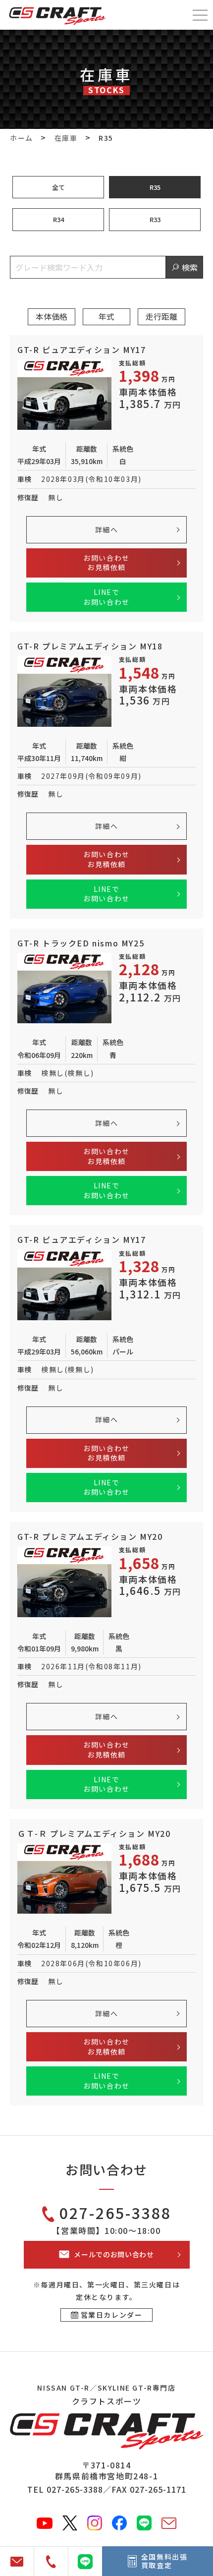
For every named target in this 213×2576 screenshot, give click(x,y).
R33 (155, 219)
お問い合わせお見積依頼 (106, 563)
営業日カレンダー (112, 2315)
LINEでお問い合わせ (106, 597)
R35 (155, 187)
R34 (58, 219)
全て (58, 187)
